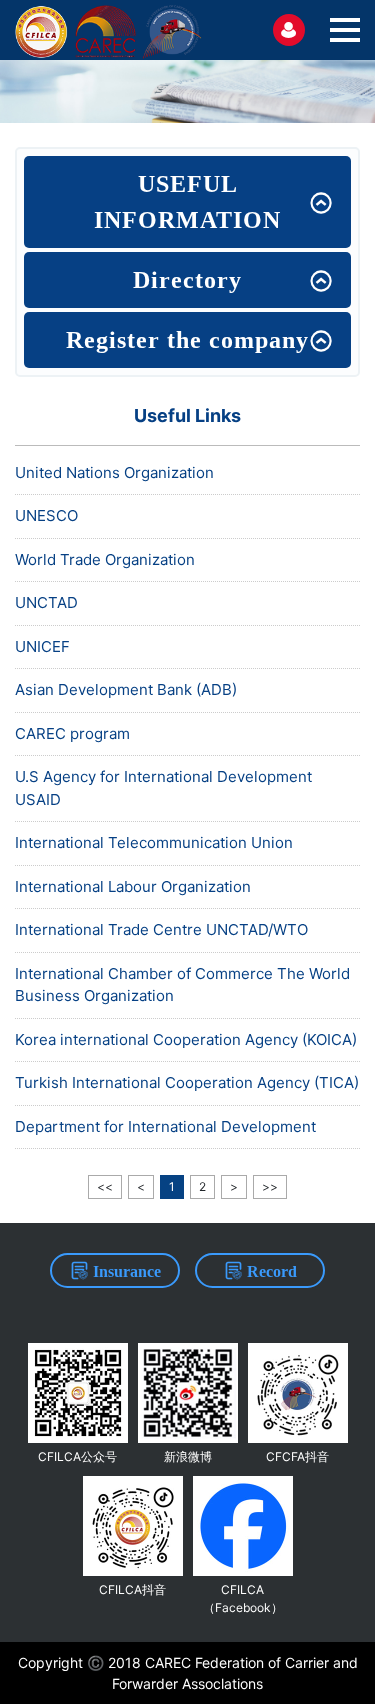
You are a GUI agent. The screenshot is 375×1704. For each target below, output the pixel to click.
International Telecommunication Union (154, 842)
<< (105, 1186)
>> (270, 1186)
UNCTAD (46, 602)
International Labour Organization (133, 886)
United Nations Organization (114, 472)
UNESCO (46, 515)
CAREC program (72, 733)
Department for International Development (165, 1126)
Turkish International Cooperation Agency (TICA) (187, 1082)
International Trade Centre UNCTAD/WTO (161, 929)
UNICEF (42, 646)
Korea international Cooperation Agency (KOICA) (186, 1039)
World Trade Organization (105, 559)
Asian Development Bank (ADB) (126, 689)
